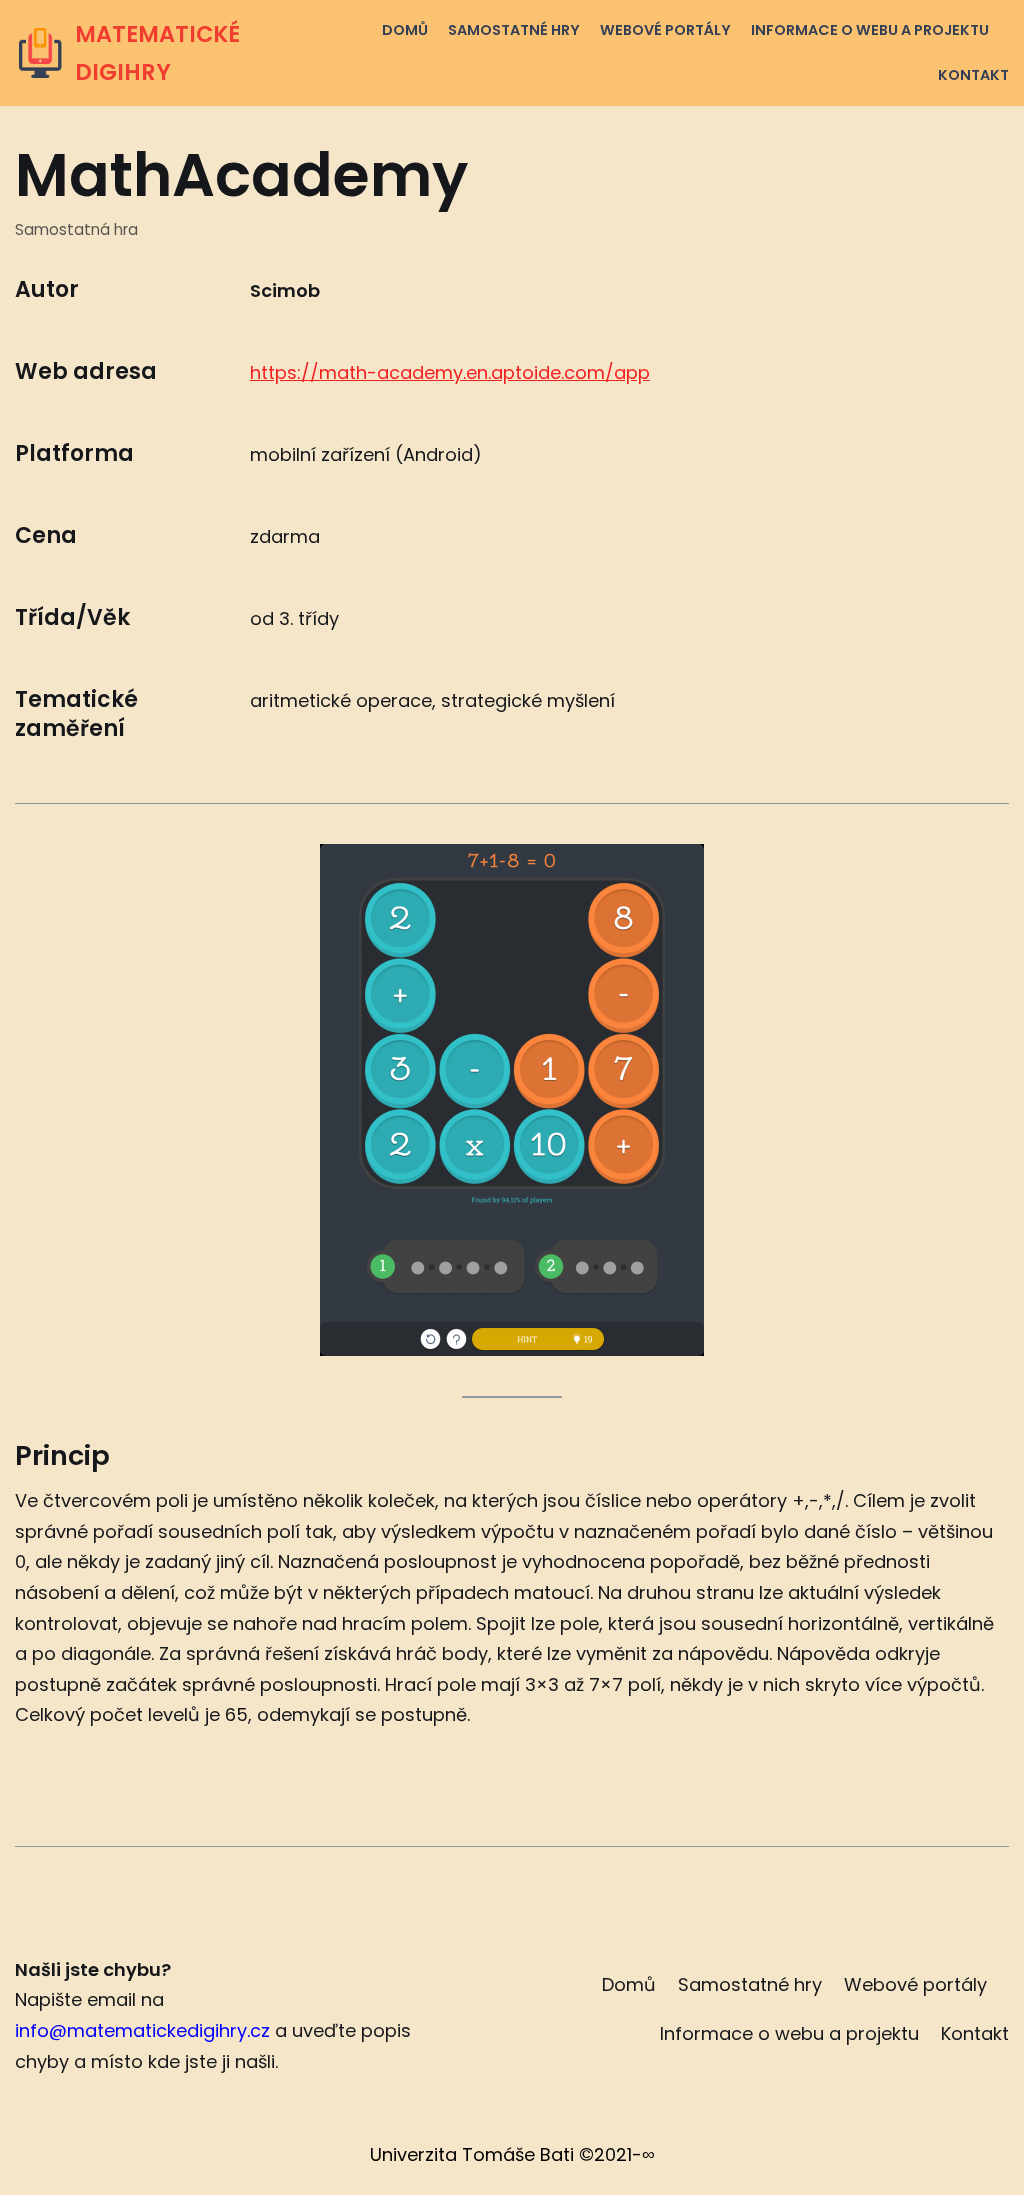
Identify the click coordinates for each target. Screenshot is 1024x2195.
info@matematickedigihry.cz (142, 2030)
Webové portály (665, 30)
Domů (405, 30)
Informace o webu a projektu (870, 30)
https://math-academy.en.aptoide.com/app (450, 372)
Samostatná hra (76, 229)
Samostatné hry (514, 30)
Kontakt (973, 75)
